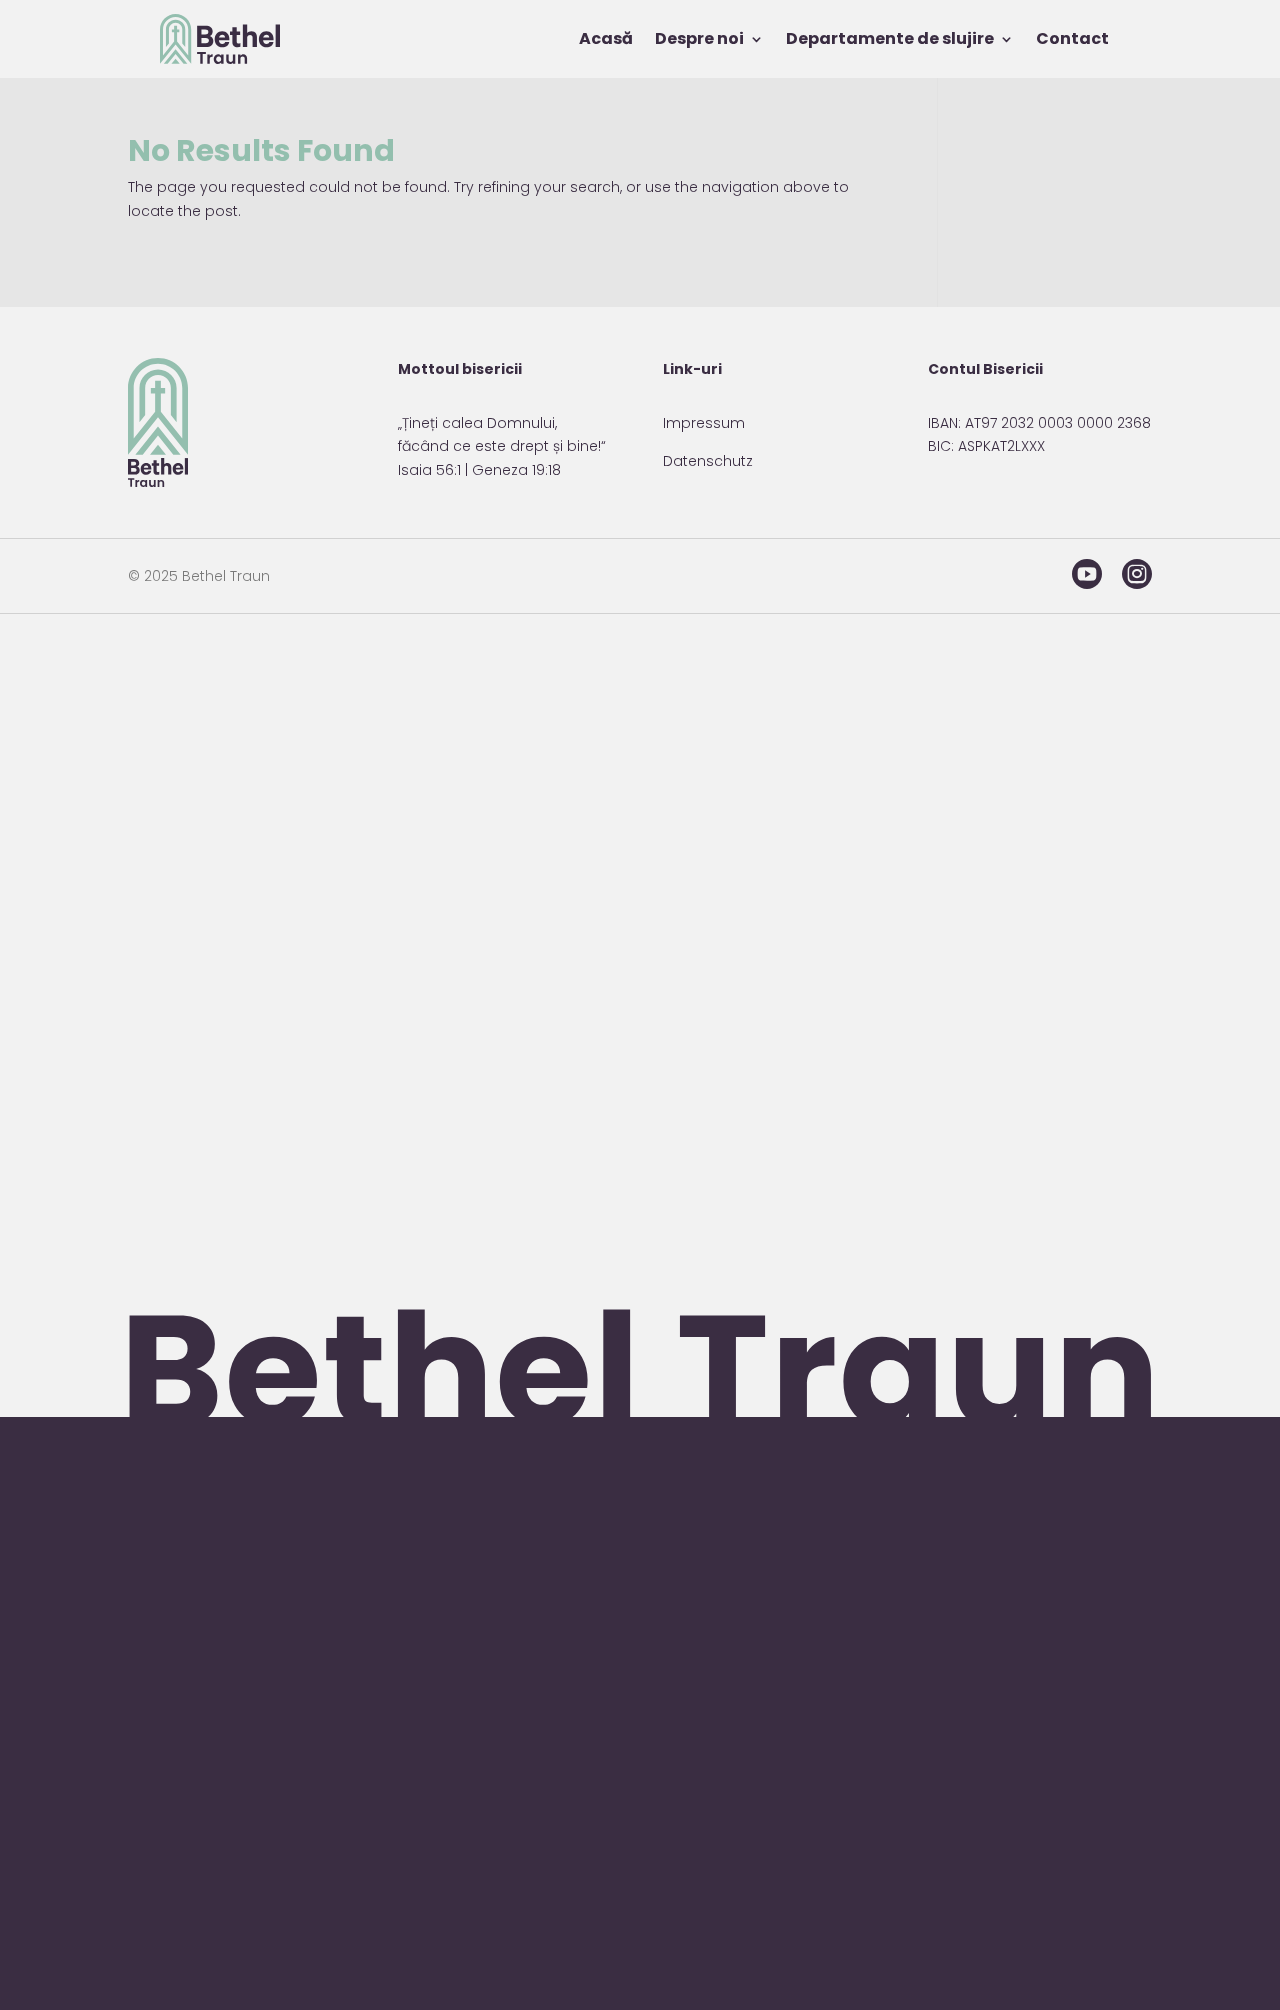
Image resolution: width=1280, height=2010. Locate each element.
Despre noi (699, 38)
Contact (1072, 38)
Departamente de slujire (890, 38)
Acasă (606, 38)
